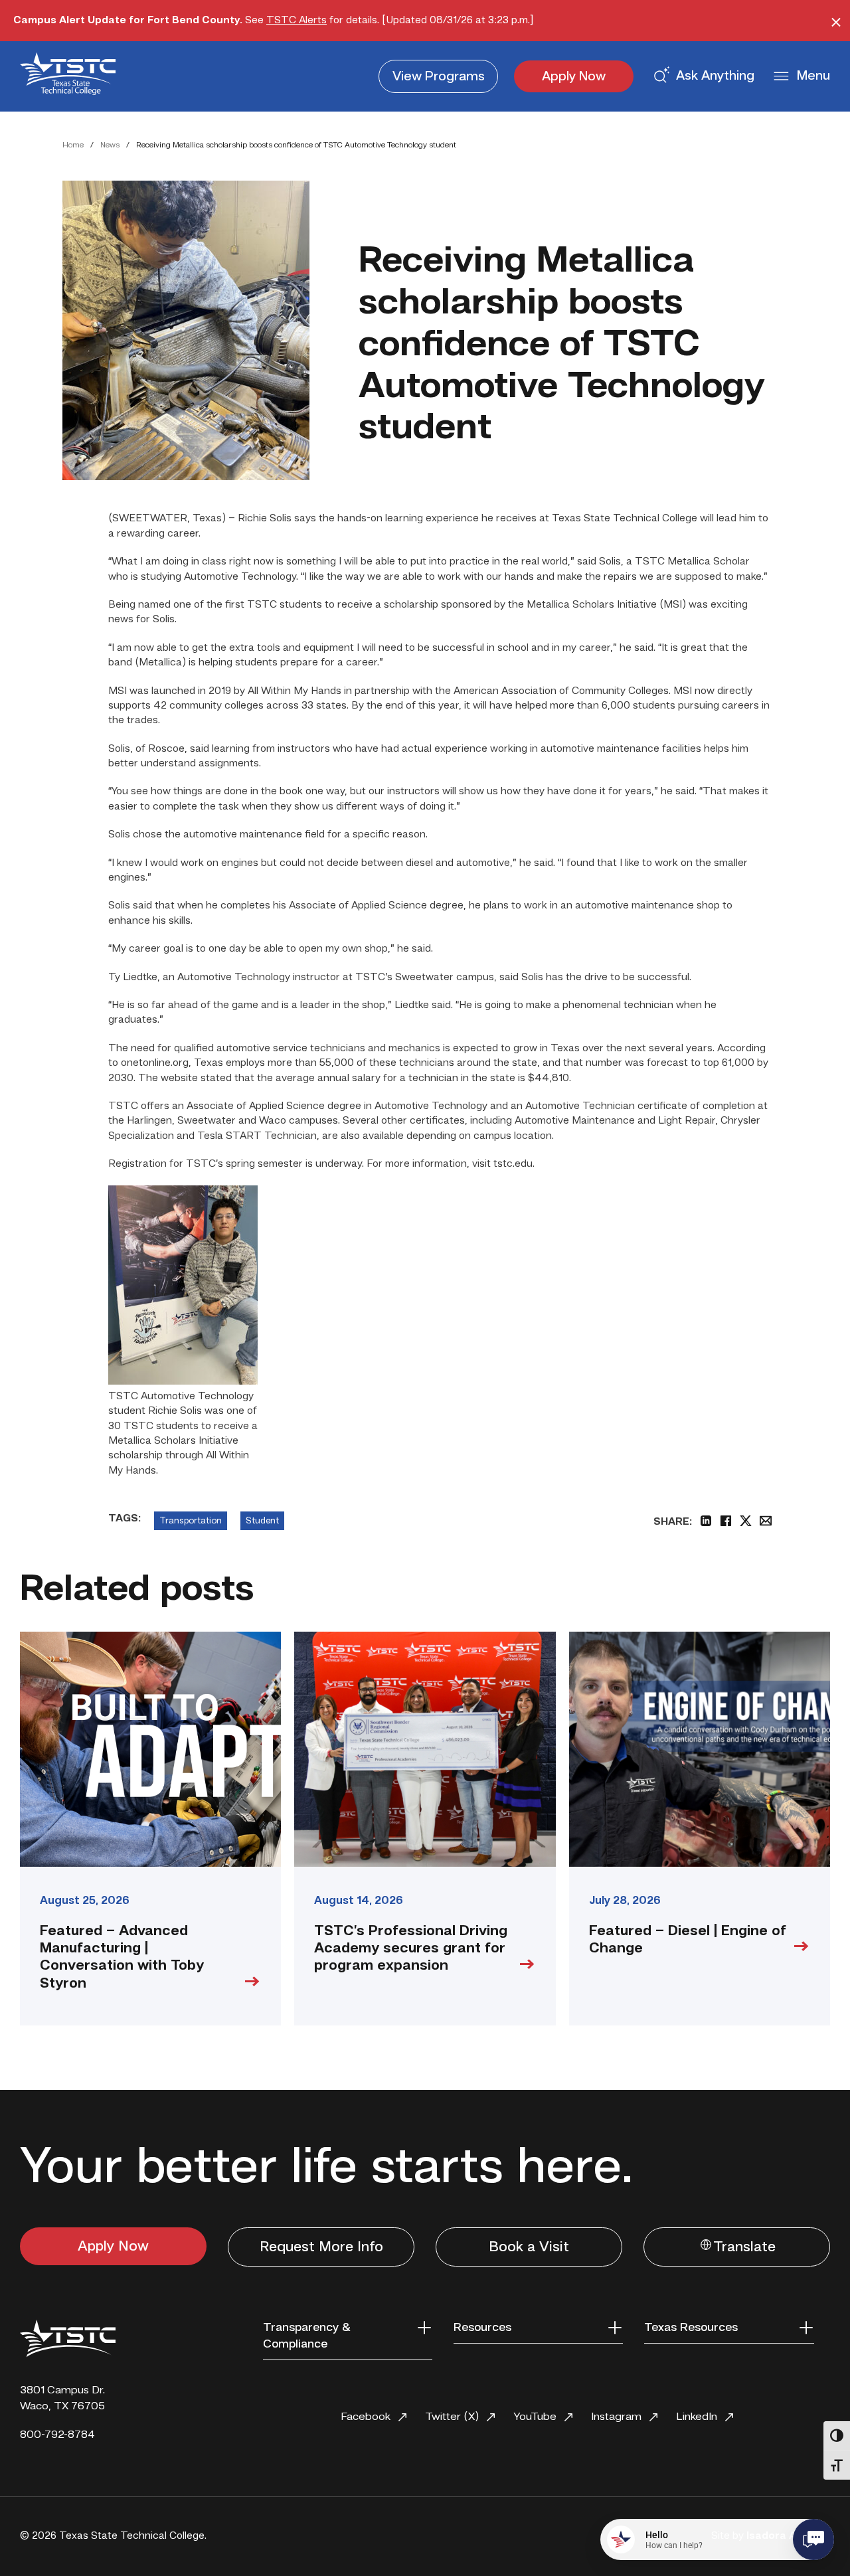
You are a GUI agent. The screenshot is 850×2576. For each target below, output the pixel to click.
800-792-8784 (57, 2435)
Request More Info (321, 2247)
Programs (439, 77)
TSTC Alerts (297, 21)
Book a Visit (529, 2247)
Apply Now (574, 77)
